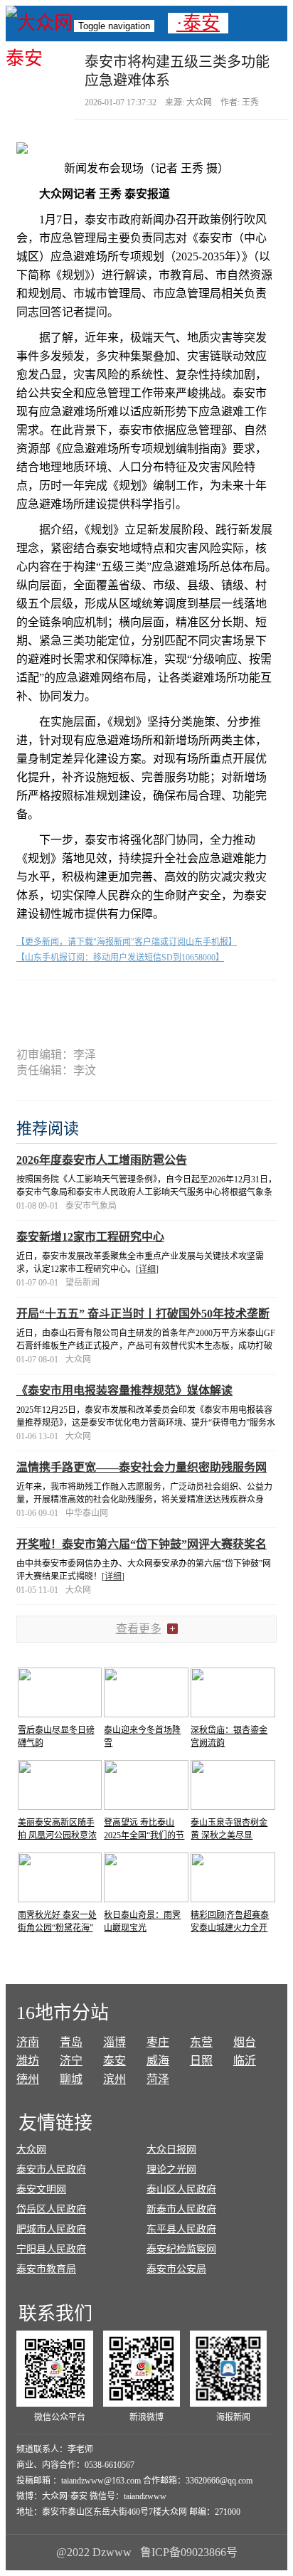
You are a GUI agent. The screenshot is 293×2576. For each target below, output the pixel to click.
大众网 (31, 2150)
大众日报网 (171, 2150)
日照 (201, 2061)
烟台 (245, 2042)
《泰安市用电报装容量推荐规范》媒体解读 (124, 1390)
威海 (158, 2061)
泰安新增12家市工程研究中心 (90, 1237)
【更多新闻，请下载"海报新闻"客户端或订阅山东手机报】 (127, 942)
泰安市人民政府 (51, 2169)
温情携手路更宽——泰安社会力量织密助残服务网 (142, 1467)
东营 (201, 2042)
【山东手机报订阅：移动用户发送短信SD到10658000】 (120, 958)
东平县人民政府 (181, 2229)
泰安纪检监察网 (181, 2249)
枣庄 (158, 2042)
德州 (28, 2079)
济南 (28, 2042)
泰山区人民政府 (181, 2189)
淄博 (114, 2042)
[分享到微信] (66, 1005)
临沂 (245, 2061)
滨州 (114, 2079)
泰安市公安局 (176, 2269)
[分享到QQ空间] (173, 1005)
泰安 (114, 2061)
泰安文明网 (41, 2189)
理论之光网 (171, 2169)
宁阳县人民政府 (51, 2249)
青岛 (71, 2042)
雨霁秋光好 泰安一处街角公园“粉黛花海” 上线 (57, 1928)
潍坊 (28, 2061)
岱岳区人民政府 (51, 2209)
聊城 (71, 2079)
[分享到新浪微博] (120, 1005)
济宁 (71, 2061)
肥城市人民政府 (51, 2229)
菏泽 (158, 2079)
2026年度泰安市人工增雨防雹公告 (102, 1160)
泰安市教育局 (46, 2269)
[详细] (147, 1269)
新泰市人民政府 (181, 2209)
